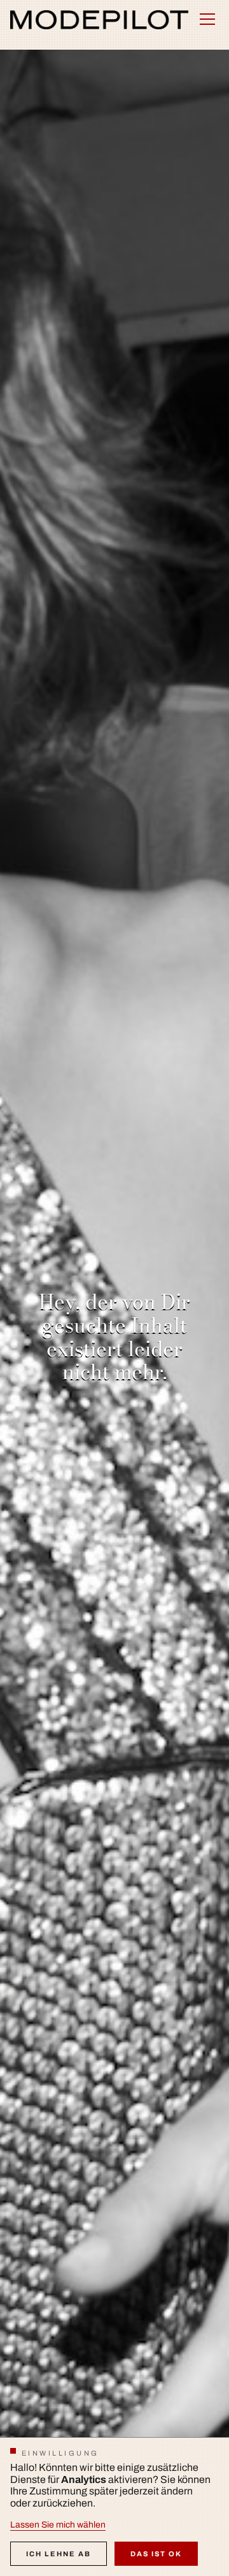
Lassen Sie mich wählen (58, 2525)
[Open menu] (207, 19)
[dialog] (114, 2507)
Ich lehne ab (59, 2554)
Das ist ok (156, 2554)
